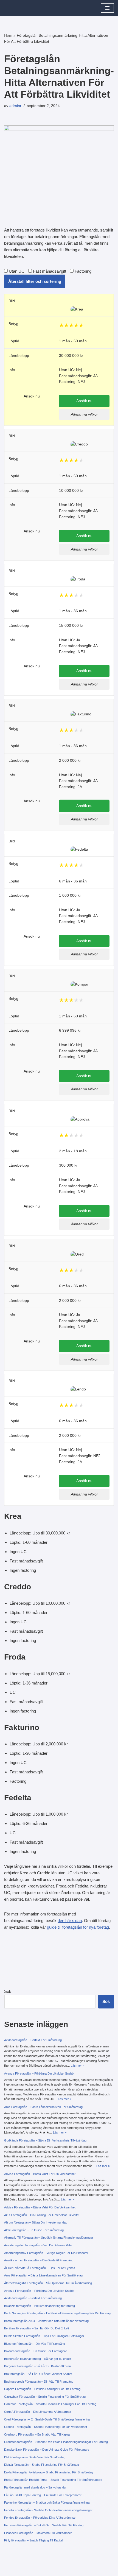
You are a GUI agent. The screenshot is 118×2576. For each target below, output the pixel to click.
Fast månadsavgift (49, 271)
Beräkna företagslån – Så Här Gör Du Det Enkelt (36, 2328)
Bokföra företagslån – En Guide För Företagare (36, 2351)
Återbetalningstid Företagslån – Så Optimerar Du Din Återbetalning (48, 2283)
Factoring (82, 271)
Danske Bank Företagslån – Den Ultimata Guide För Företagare (47, 2450)
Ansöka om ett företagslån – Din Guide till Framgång (39, 2260)
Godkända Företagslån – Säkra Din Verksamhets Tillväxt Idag (45, 2140)
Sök (8, 1991)
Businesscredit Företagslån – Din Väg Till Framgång (39, 2382)
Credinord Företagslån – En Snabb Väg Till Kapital (37, 2434)
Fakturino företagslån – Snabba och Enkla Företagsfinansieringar (47, 2502)
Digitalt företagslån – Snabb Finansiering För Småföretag (42, 2465)
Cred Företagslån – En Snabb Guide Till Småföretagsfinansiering (47, 2419)
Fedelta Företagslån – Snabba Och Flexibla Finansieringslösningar (48, 2510)
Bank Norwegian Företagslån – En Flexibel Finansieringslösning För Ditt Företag (57, 2313)
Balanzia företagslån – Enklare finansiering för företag (40, 2306)
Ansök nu (84, 401)
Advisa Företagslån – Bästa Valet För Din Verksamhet (40, 2174)
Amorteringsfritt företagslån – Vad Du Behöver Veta (38, 2245)
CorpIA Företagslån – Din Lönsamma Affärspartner (38, 2412)
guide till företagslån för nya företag (78, 1927)
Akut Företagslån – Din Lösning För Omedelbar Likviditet (42, 2215)
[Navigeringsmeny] (107, 8)
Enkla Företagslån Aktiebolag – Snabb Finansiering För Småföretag (49, 2472)
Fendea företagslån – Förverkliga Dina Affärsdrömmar (40, 2518)
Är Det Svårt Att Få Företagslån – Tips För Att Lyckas (40, 2268)
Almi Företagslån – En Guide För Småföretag (34, 2230)
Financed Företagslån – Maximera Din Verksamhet (38, 2533)
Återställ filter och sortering (35, 281)
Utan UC (16, 271)
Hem (8, 35)
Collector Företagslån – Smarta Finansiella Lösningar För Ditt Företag (50, 2404)
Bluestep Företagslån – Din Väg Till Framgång (35, 2344)
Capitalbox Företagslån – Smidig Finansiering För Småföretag (45, 2397)
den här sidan (70, 1921)
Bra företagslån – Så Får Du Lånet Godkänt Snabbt (38, 2374)
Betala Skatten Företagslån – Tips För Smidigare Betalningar (44, 2336)
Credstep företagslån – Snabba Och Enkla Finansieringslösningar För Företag (56, 2442)
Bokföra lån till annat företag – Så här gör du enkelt (38, 2359)
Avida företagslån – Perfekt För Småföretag (33, 2040)
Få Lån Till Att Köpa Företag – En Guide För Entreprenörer (43, 2495)
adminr (15, 106)
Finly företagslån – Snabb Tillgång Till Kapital (33, 2540)
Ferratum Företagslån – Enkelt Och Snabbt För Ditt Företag (44, 2525)
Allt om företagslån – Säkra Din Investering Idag (36, 2222)
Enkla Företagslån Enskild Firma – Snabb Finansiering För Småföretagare (53, 2480)
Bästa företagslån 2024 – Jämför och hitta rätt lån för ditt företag (46, 2321)
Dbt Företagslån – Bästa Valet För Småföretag (35, 2457)
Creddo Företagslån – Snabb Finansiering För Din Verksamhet (46, 2427)
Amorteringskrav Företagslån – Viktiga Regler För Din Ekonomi (46, 2253)
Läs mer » (78, 2066)
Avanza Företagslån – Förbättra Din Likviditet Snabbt (39, 2073)
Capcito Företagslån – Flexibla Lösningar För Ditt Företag (42, 2389)
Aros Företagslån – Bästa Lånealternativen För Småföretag (43, 2107)
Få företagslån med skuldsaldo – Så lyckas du (35, 2487)
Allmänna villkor (84, 414)
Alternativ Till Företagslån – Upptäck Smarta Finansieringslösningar (49, 2238)
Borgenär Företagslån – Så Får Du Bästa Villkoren (37, 2366)
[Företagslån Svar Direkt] (21, 8)
